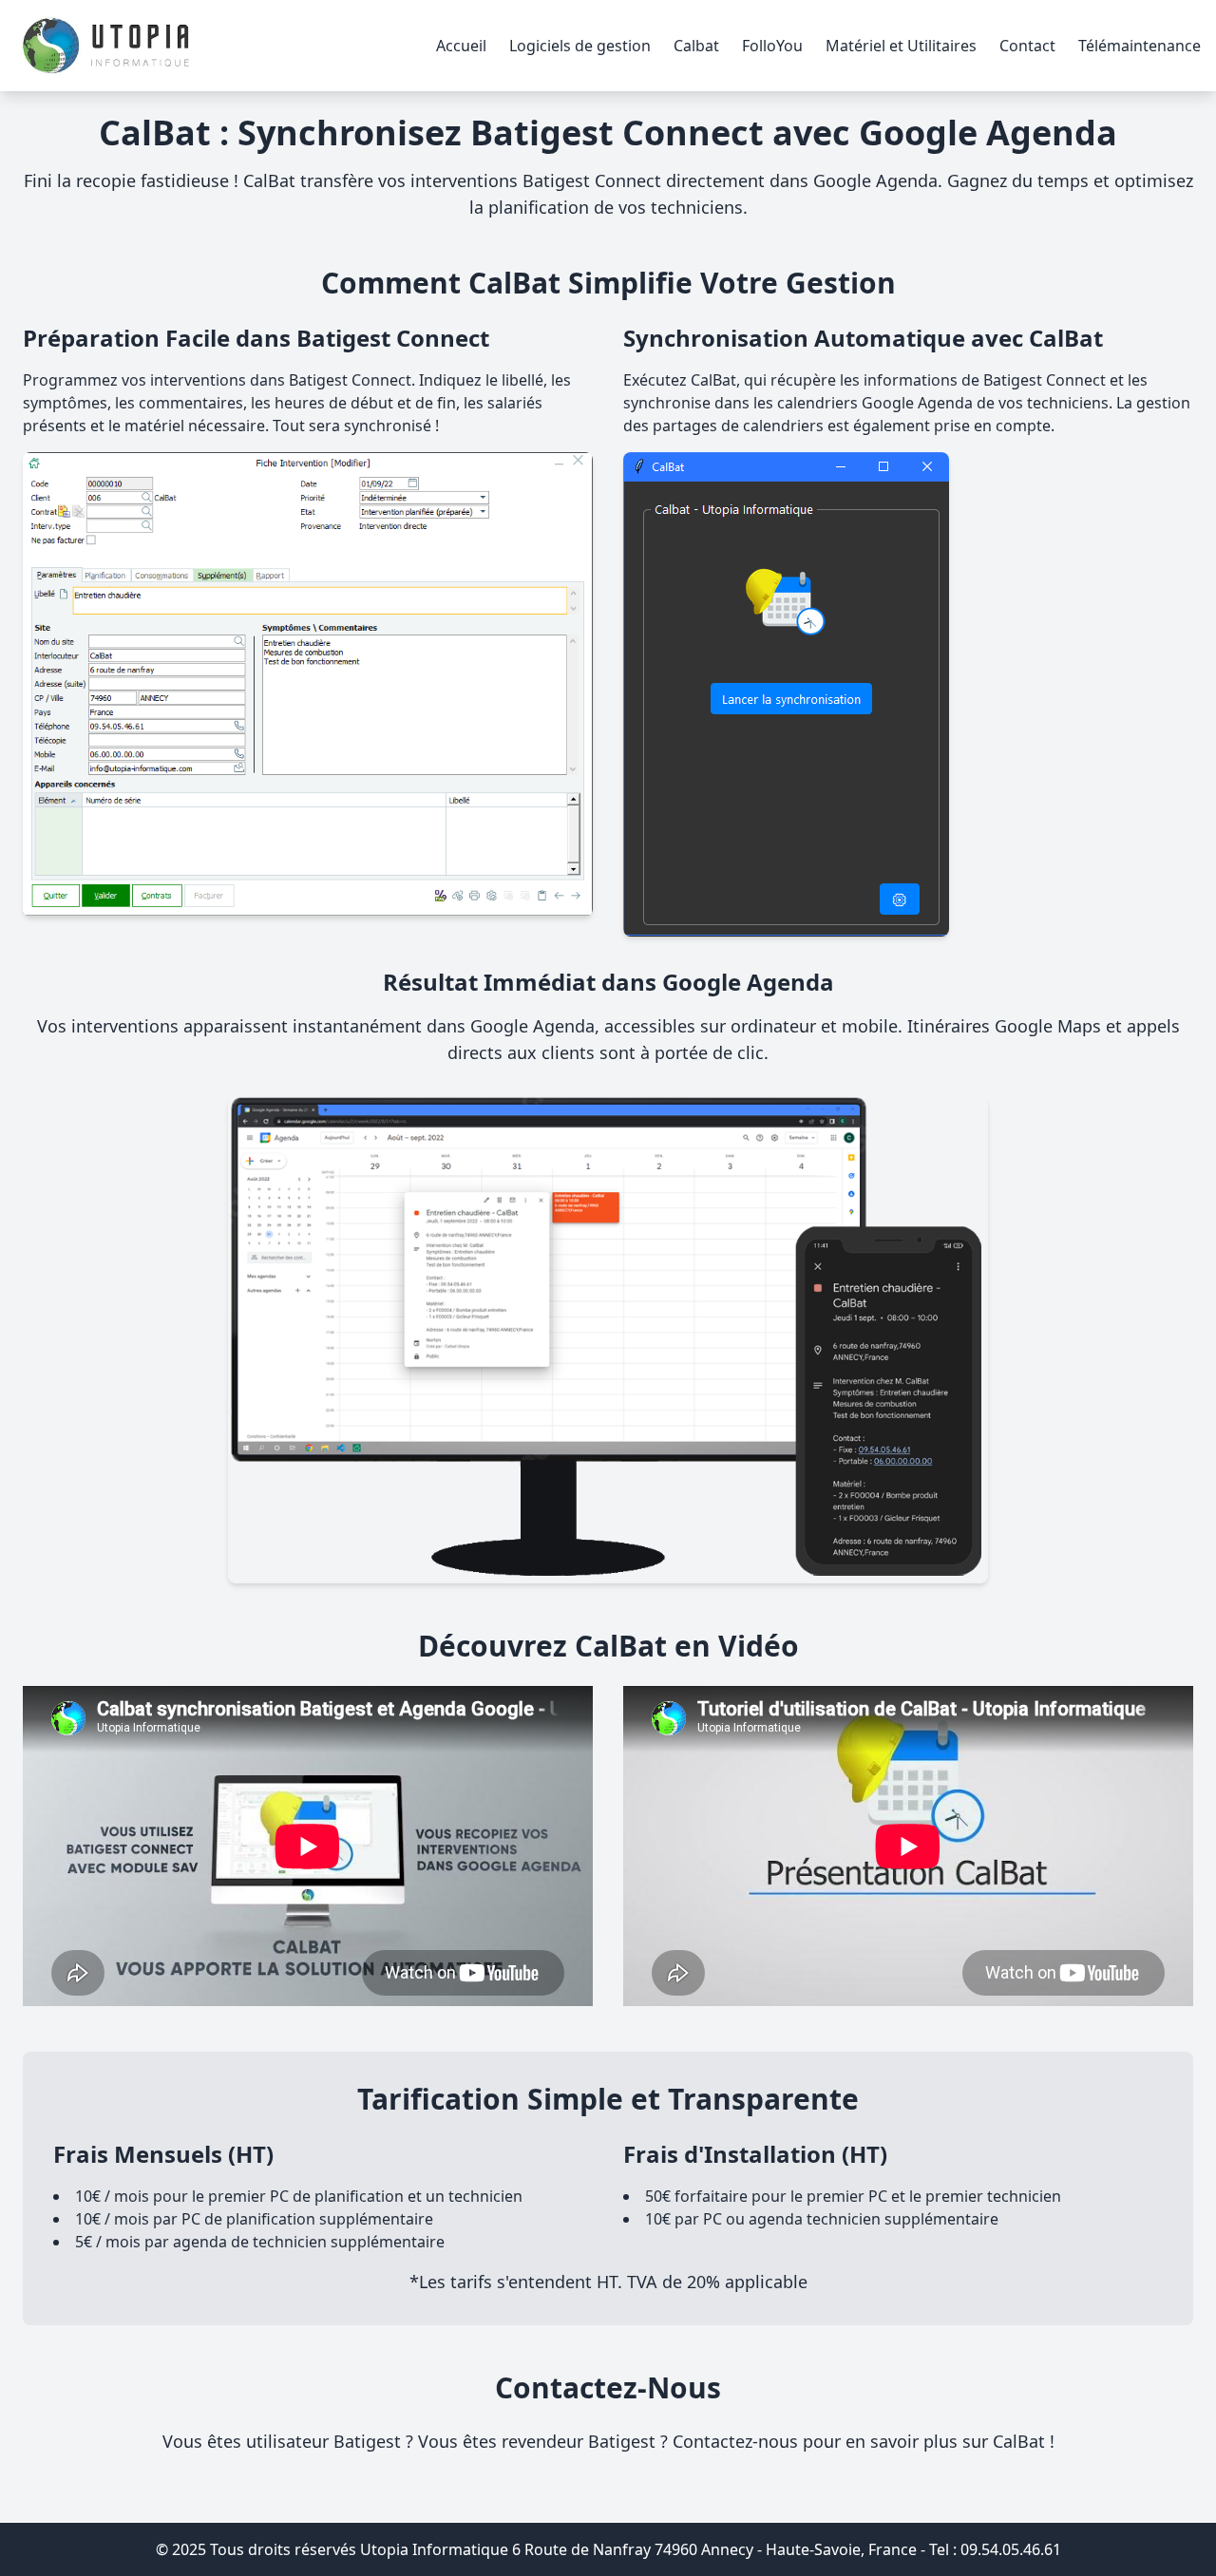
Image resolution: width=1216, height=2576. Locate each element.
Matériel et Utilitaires (901, 46)
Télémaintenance (1140, 46)
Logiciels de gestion (580, 46)
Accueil (461, 46)
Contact (1027, 46)
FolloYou (772, 46)
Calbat (696, 46)
